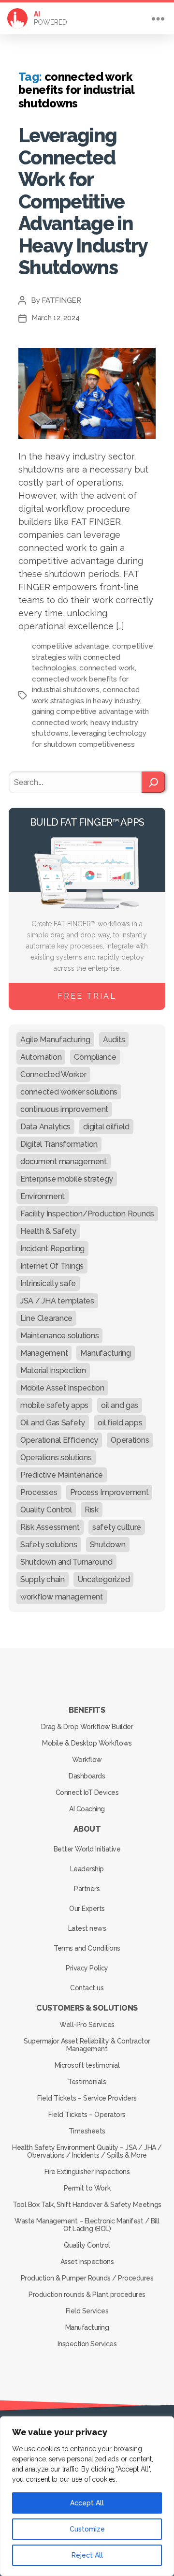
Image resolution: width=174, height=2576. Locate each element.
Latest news (87, 1928)
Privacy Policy (87, 1968)
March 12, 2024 (55, 318)
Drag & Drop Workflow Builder (87, 1727)
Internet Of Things (52, 1266)
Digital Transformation (59, 1144)
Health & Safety (48, 1231)
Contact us (87, 1988)
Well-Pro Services (87, 2025)
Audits (114, 1040)
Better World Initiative (87, 1849)
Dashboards (87, 1776)
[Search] (153, 782)
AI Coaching (87, 1809)
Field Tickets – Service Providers (87, 2098)
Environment (43, 1196)
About (87, 1829)
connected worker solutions (69, 1092)
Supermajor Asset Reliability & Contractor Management (87, 2045)
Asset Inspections (87, 2262)
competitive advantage (71, 646)
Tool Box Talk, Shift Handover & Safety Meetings (87, 2205)
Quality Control (46, 1510)
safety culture (117, 1527)
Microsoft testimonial (87, 2065)
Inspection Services (87, 2344)
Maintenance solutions (59, 1336)
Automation (41, 1057)
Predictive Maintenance (62, 1475)
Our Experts (87, 1909)
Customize (87, 2529)
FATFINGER (61, 300)
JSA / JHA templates (57, 1301)
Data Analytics (45, 1127)
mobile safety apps (54, 1405)
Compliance (95, 1057)
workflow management (62, 1597)
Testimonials (87, 2082)
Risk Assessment (50, 1527)
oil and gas (120, 1405)
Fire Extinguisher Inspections (87, 2172)
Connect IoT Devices (87, 1792)
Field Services (87, 2311)
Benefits (87, 1710)
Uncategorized (104, 1579)
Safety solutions (49, 1545)
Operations (130, 1440)
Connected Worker (53, 1074)
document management (64, 1162)
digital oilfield (106, 1127)
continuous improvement (64, 1109)
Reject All (87, 2555)
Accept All (87, 2503)
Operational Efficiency (59, 1440)
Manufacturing (106, 1353)
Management (44, 1353)
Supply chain (43, 1579)
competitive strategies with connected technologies (92, 657)
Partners (87, 1889)
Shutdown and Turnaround (66, 1562)
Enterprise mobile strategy (67, 1179)
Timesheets (87, 2131)
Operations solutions (56, 1458)
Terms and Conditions (87, 1948)
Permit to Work (87, 2188)
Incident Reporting (52, 1249)
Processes (39, 1492)
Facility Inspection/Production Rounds (87, 1214)
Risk (92, 1510)
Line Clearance (46, 1318)
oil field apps (120, 1423)
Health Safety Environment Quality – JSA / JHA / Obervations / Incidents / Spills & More (87, 2151)
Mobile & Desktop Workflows (87, 1743)
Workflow (87, 1760)
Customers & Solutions (87, 2008)
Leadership (87, 1869)
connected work (107, 668)
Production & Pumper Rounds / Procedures (87, 2278)
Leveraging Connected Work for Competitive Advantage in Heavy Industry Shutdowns (83, 201)
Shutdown (108, 1545)
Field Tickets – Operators (87, 2115)
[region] (87, 2496)
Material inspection (53, 1370)
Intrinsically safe (48, 1283)
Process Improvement (109, 1492)
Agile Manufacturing (55, 1040)
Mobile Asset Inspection (62, 1388)
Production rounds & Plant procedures (87, 2295)
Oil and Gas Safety (53, 1423)
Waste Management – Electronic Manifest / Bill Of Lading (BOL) (87, 2225)
